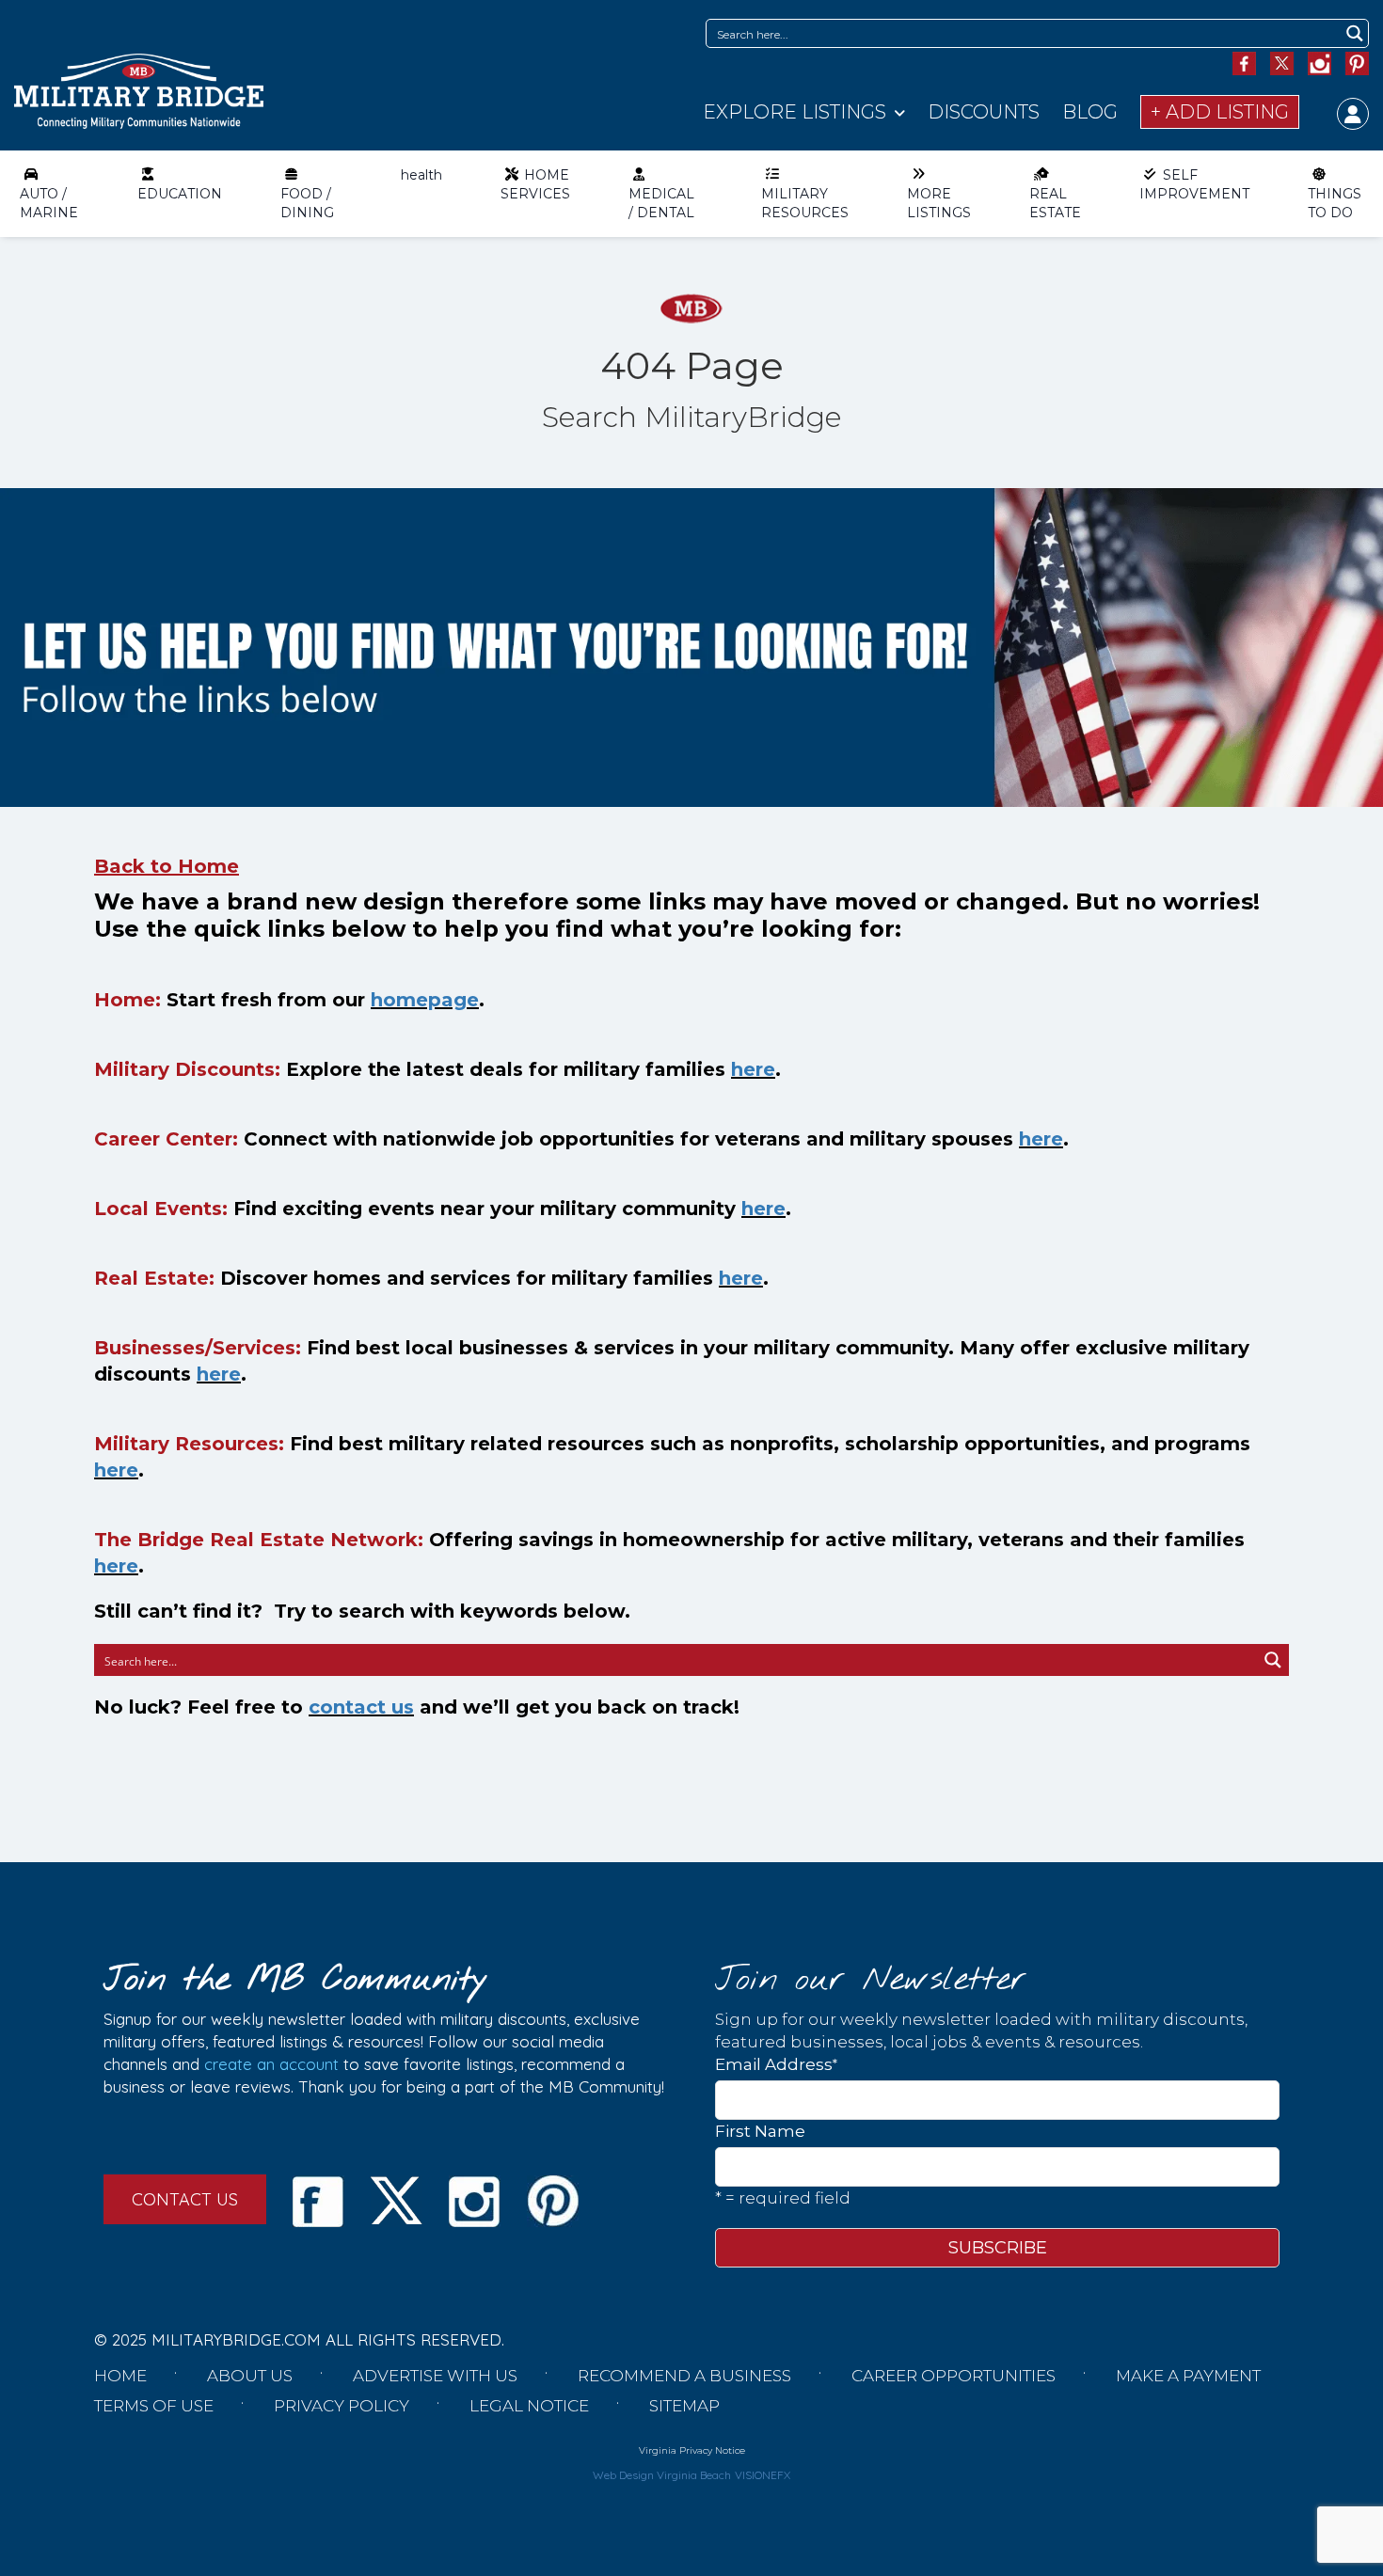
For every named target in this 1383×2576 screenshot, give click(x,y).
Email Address (776, 2064)
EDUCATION (180, 194)
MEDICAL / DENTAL (661, 203)
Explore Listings (795, 112)
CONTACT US (185, 2199)
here (753, 1069)
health (421, 175)
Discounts (984, 112)
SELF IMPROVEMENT (1194, 184)
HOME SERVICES (535, 184)
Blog (1090, 112)
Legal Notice (529, 2406)
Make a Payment (1188, 2376)
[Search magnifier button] (1354, 33)
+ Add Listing (1220, 112)
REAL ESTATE (1055, 203)
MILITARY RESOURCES (805, 203)
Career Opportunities (954, 2376)
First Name (760, 2131)
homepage (425, 1000)
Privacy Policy (342, 2406)
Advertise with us (435, 2376)
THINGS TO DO (1335, 203)
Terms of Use (154, 2406)
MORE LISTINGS (939, 203)
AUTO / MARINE (49, 203)
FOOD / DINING (307, 203)
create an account (271, 2064)
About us (250, 2376)
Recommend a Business (684, 2376)
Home (120, 2376)
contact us (361, 1707)
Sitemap (684, 2406)
